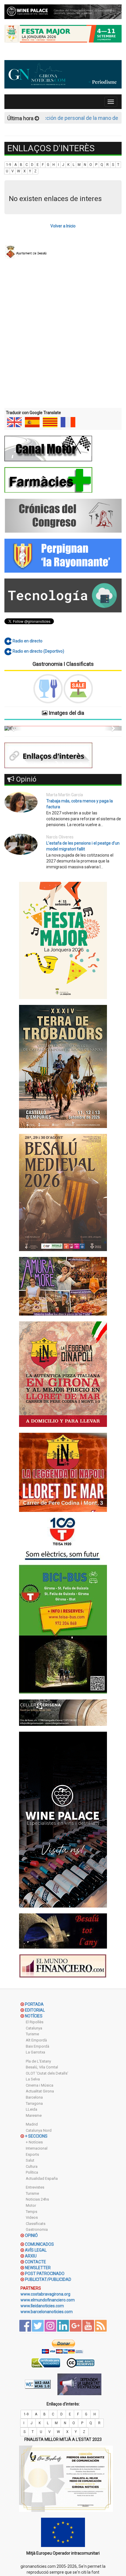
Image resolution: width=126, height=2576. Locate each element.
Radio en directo (27, 641)
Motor (31, 2205)
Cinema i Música (40, 2085)
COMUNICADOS (39, 2244)
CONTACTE (35, 2262)
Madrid (32, 2124)
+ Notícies (34, 2142)
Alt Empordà (36, 2040)
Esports (32, 2154)
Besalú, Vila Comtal (42, 2067)
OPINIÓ (31, 2235)
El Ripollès (35, 2022)
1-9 (9, 165)
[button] (13, 728)
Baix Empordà (38, 2046)
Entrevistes (35, 2187)
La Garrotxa (35, 2052)
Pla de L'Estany (38, 2061)
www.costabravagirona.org (45, 2294)
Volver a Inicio (63, 226)
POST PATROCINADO (45, 2274)
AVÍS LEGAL (36, 2250)
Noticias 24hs (37, 2199)
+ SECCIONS (36, 2136)
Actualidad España (42, 2178)
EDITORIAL (35, 2010)
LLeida (31, 2109)
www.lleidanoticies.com (42, 2306)
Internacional (37, 2148)
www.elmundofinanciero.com (48, 2300)
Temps (31, 2212)
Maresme (34, 2115)
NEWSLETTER (38, 2268)
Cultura (32, 2166)
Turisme (32, 2034)
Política (32, 2172)
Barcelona (34, 2097)
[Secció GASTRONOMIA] (48, 689)
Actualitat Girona (40, 2091)
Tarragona (34, 2103)
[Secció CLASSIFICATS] (78, 689)
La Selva (33, 2079)
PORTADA (34, 2004)
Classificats (36, 2224)
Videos (32, 2217)
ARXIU (31, 2256)
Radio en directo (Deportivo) (38, 651)
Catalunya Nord (39, 2130)
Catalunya (34, 2028)
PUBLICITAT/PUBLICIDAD (48, 2279)
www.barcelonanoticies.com (47, 2312)
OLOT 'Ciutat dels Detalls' (47, 2073)
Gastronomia (37, 2229)
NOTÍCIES (34, 2016)
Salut (30, 2160)
